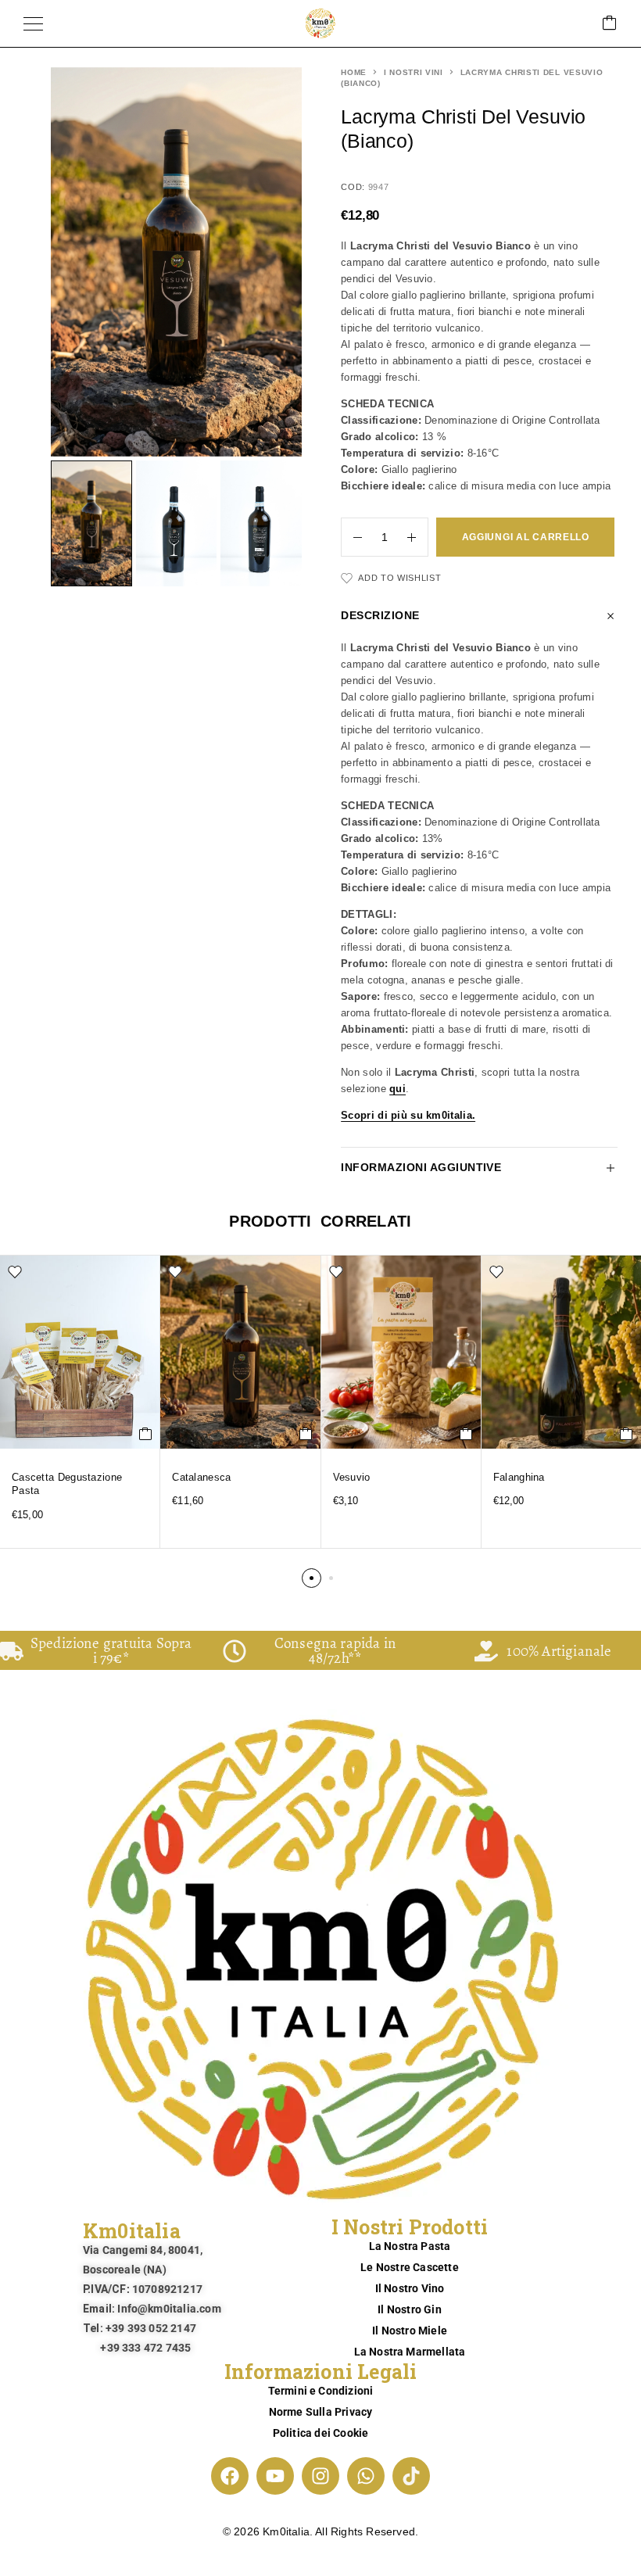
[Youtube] (275, 2476)
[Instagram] (320, 2476)
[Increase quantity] (417, 537)
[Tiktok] (411, 2476)
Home (354, 72)
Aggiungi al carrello (526, 537)
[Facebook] (230, 2476)
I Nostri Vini (414, 72)
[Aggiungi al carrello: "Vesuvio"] (466, 1434)
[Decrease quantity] (352, 537)
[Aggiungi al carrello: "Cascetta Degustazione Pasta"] (146, 1434)
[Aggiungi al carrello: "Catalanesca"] (306, 1434)
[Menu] (33, 23)
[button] (312, 1578)
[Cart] (610, 24)
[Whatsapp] (366, 2476)
